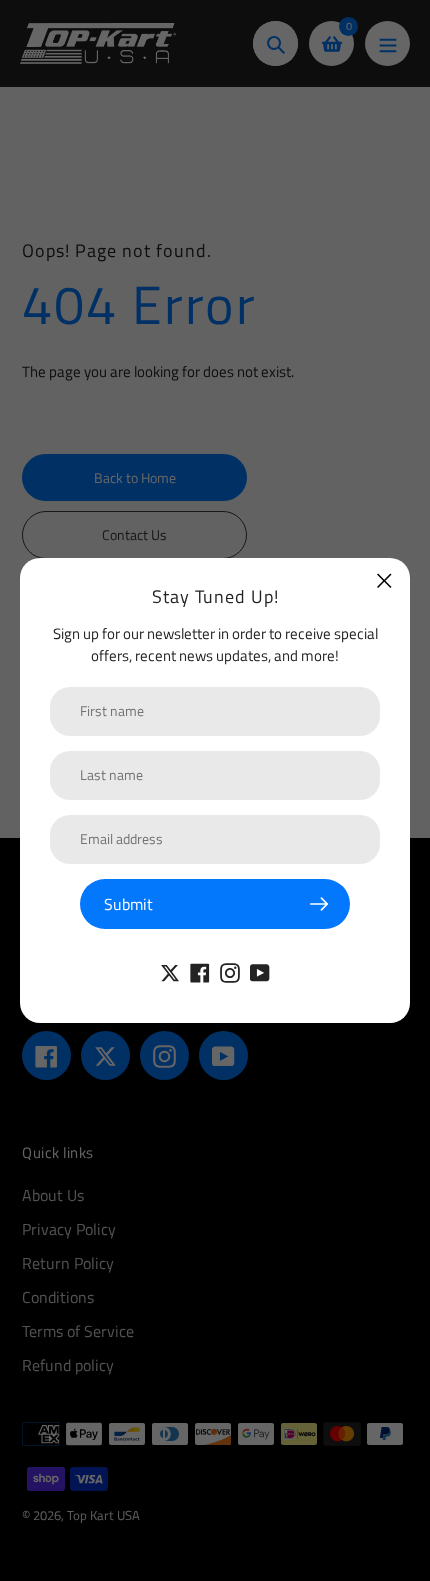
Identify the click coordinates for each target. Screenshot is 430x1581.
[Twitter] (170, 971)
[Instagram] (230, 971)
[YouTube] (260, 971)
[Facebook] (200, 971)
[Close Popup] (384, 580)
